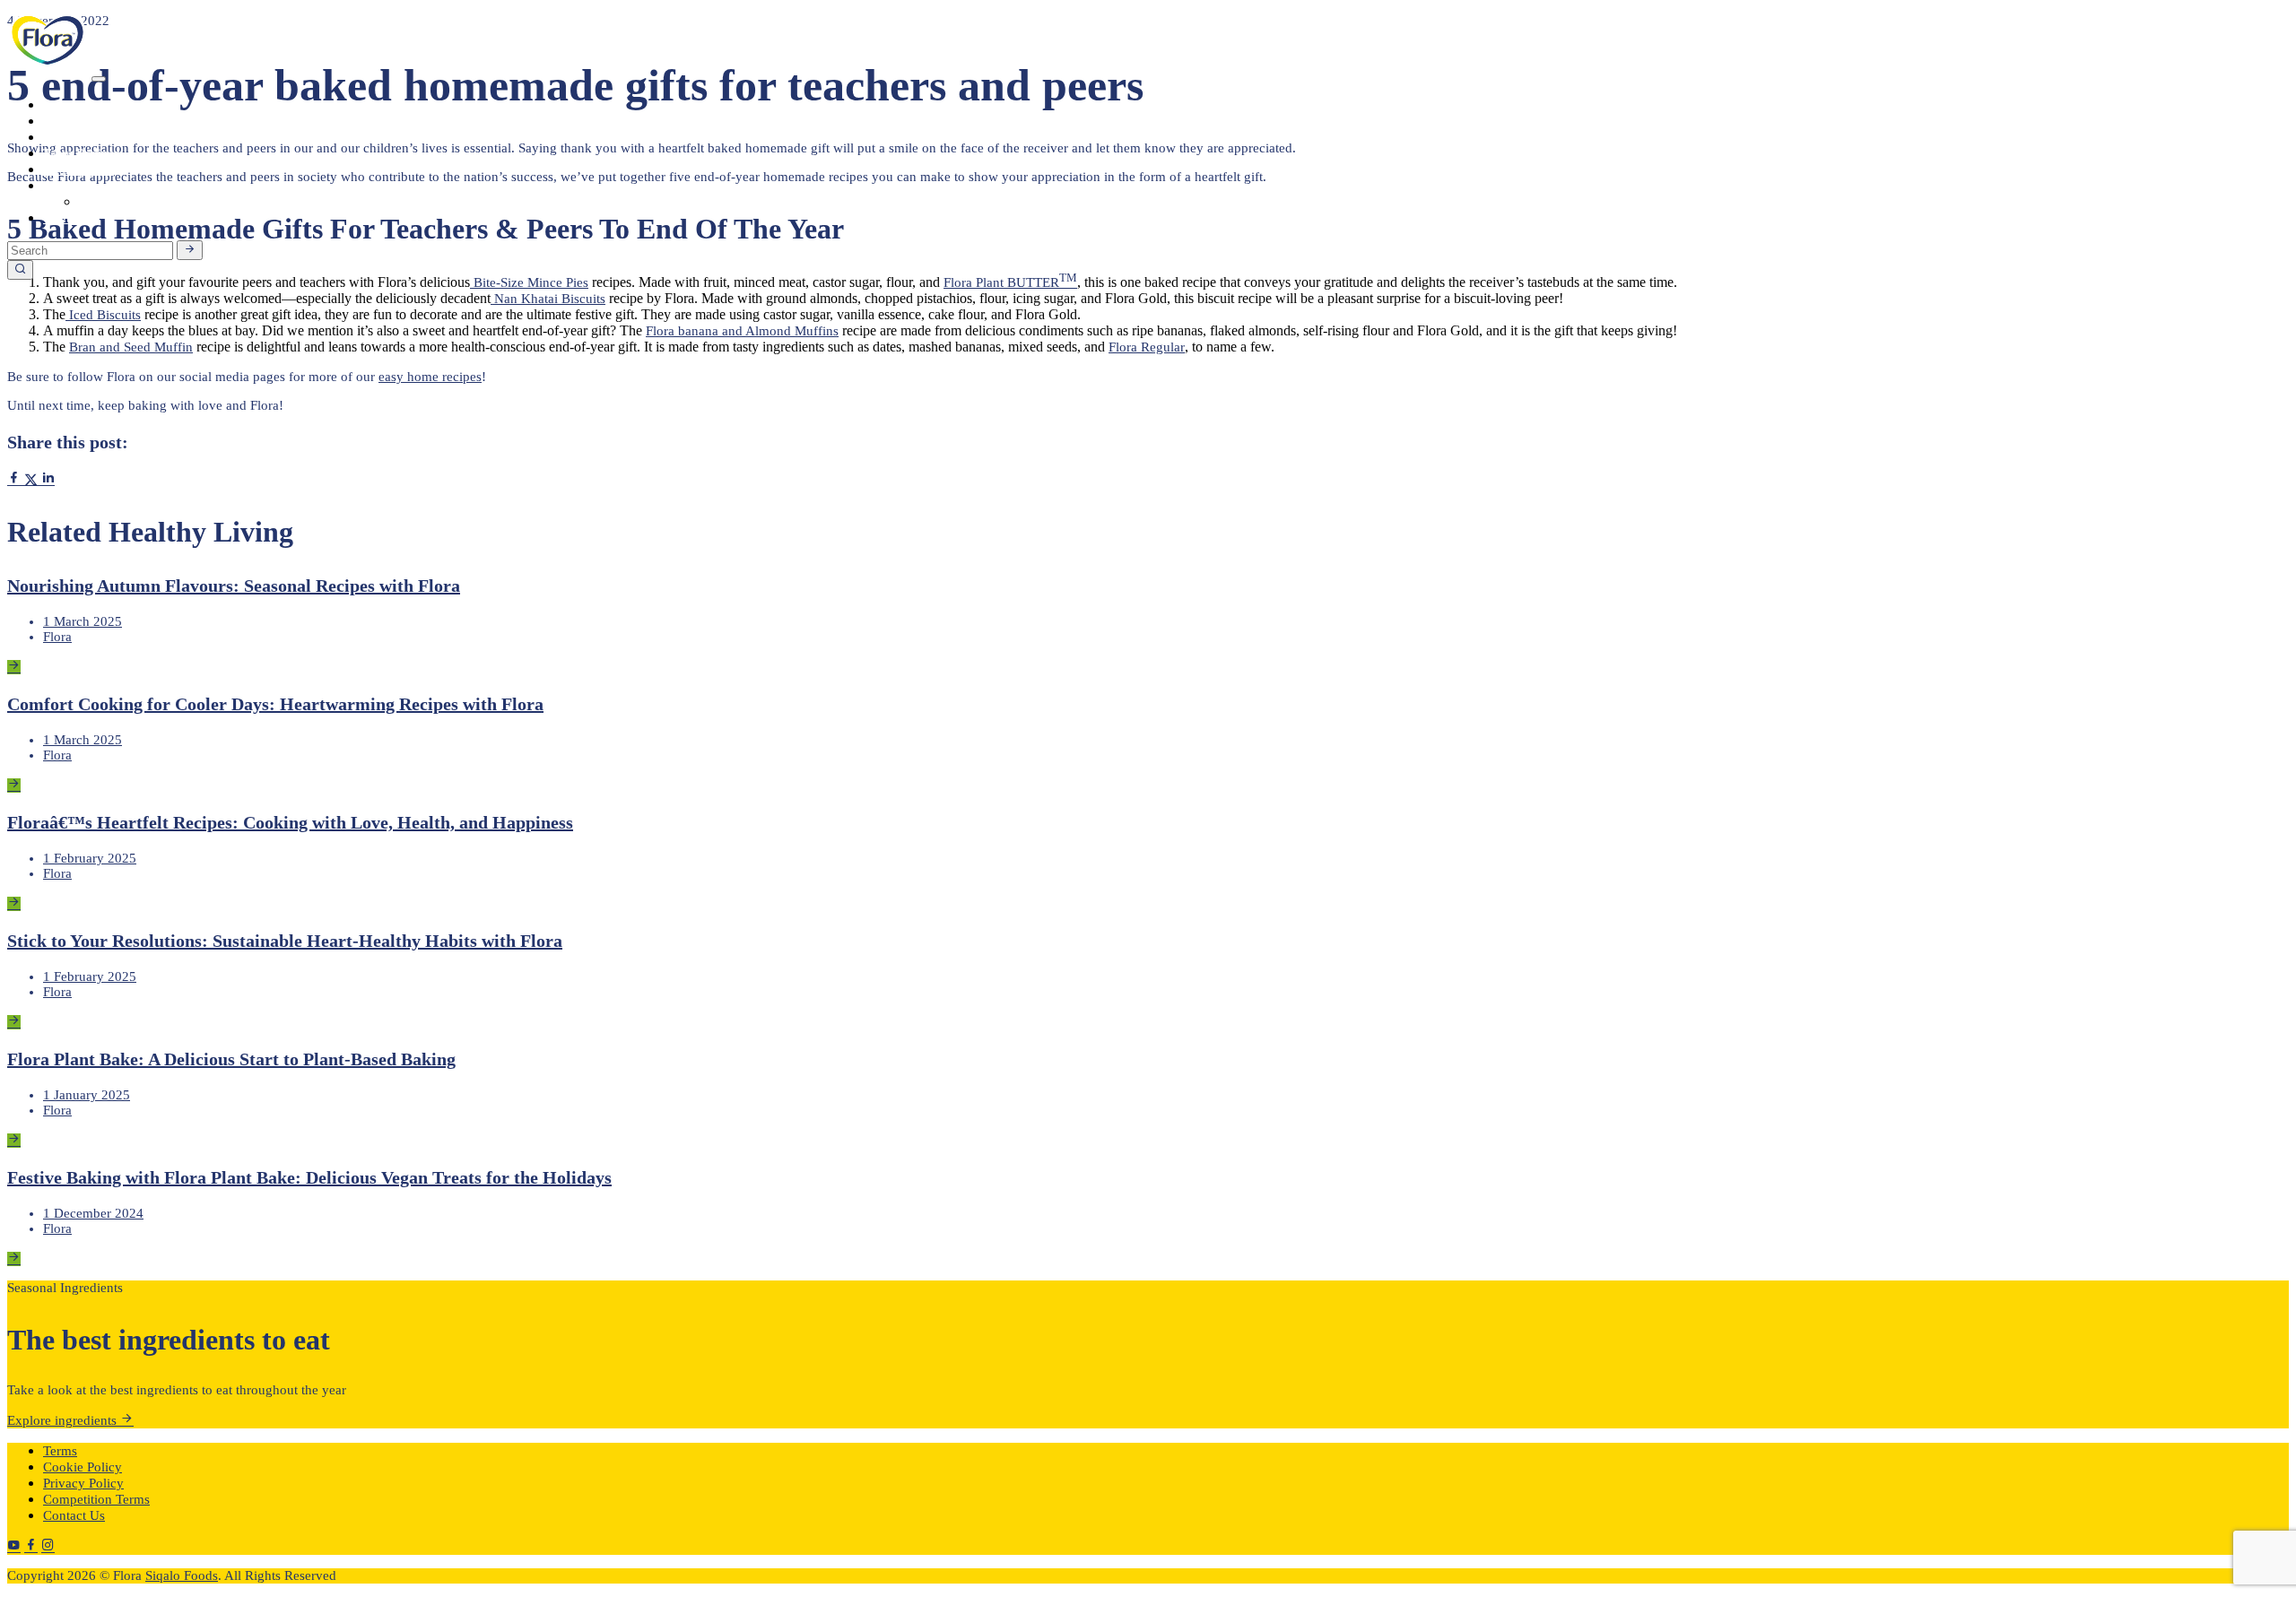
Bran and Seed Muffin (131, 347)
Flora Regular (1147, 347)
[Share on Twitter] (33, 480)
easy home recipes (430, 377)
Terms (60, 1451)
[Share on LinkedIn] (48, 480)
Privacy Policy (83, 1483)
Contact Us (74, 1515)
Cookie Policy (83, 1467)
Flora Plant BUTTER (1001, 282)
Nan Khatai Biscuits (548, 299)
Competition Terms (96, 1499)
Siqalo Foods (182, 1575)
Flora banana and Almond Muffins (742, 331)
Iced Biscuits (103, 315)
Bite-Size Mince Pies (529, 282)
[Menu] (99, 79)
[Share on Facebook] (16, 480)
